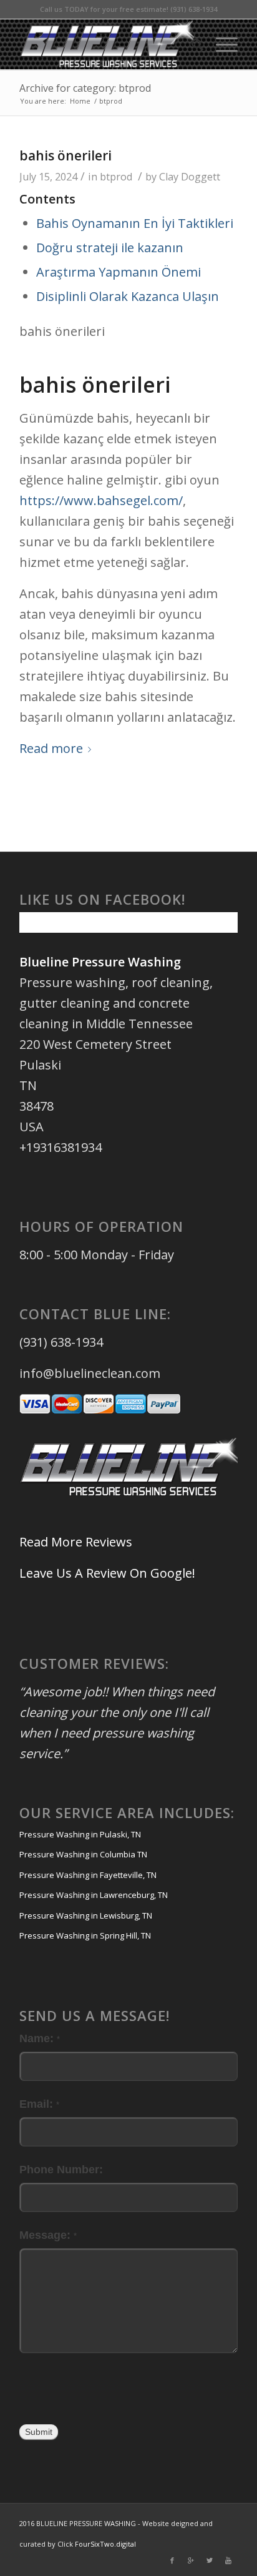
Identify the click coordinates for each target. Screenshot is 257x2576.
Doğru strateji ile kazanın (110, 248)
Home (80, 101)
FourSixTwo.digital (105, 2544)
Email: (39, 2104)
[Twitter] (210, 2560)
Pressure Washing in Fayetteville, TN (88, 1875)
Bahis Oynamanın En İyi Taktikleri (135, 223)
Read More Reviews (76, 1542)
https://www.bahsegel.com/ (101, 500)
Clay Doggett (190, 177)
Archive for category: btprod (85, 88)
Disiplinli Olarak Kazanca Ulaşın (128, 296)
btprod (116, 177)
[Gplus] (191, 2560)
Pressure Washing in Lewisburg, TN (86, 1915)
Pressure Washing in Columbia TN (83, 1854)
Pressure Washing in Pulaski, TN (80, 1834)
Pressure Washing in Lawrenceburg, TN (94, 1895)
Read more (51, 748)
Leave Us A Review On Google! (107, 1573)
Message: (48, 2235)
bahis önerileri (65, 155)
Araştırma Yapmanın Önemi (119, 272)
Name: (40, 2038)
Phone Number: (61, 2169)
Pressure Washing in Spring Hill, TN (85, 1935)
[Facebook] (172, 2560)
